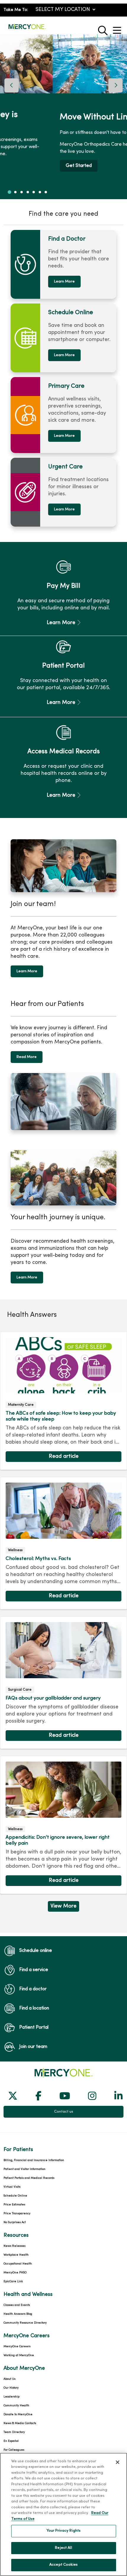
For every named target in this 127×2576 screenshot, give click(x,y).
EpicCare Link (13, 2282)
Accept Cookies (63, 2565)
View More (63, 1908)
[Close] (118, 2462)
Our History (11, 2388)
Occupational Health (18, 2264)
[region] (63, 117)
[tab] (9, 192)
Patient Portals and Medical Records (29, 2178)
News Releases (14, 2246)
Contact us (64, 2112)
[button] (118, 28)
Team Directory (14, 2432)
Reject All (63, 2548)
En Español (11, 2441)
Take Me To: (16, 10)
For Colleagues (14, 2450)
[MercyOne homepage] (27, 29)
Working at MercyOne (19, 2355)
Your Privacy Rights (63, 2531)
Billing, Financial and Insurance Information (34, 2160)
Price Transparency (17, 2214)
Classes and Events (17, 2305)
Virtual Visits (12, 2187)
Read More (27, 1057)
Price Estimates (14, 2205)
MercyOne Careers (17, 2347)
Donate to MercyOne (18, 2415)
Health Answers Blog (18, 2314)
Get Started (26, 166)
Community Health (16, 2406)
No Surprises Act (15, 2222)
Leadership (12, 2397)
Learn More (64, 282)
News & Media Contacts (20, 2423)
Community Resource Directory (25, 2323)
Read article (63, 1401)
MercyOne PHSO (15, 2273)
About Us (9, 2379)
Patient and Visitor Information (25, 2169)
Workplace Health (16, 2255)
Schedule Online (15, 2196)
